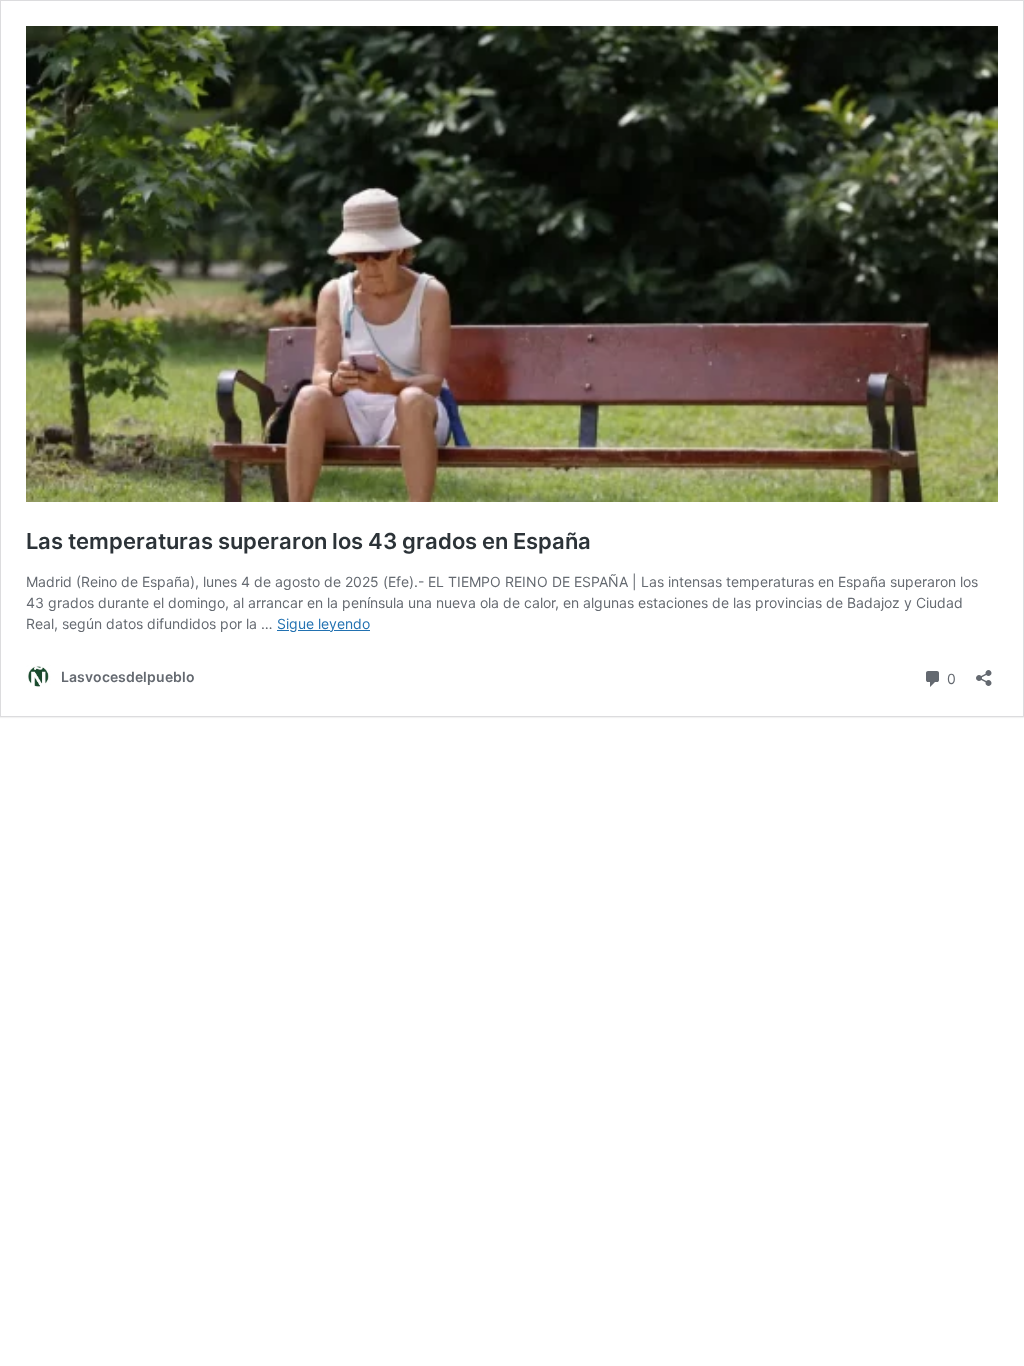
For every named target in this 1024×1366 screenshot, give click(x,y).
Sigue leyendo (323, 623)
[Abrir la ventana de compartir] (984, 671)
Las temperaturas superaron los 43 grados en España (311, 541)
